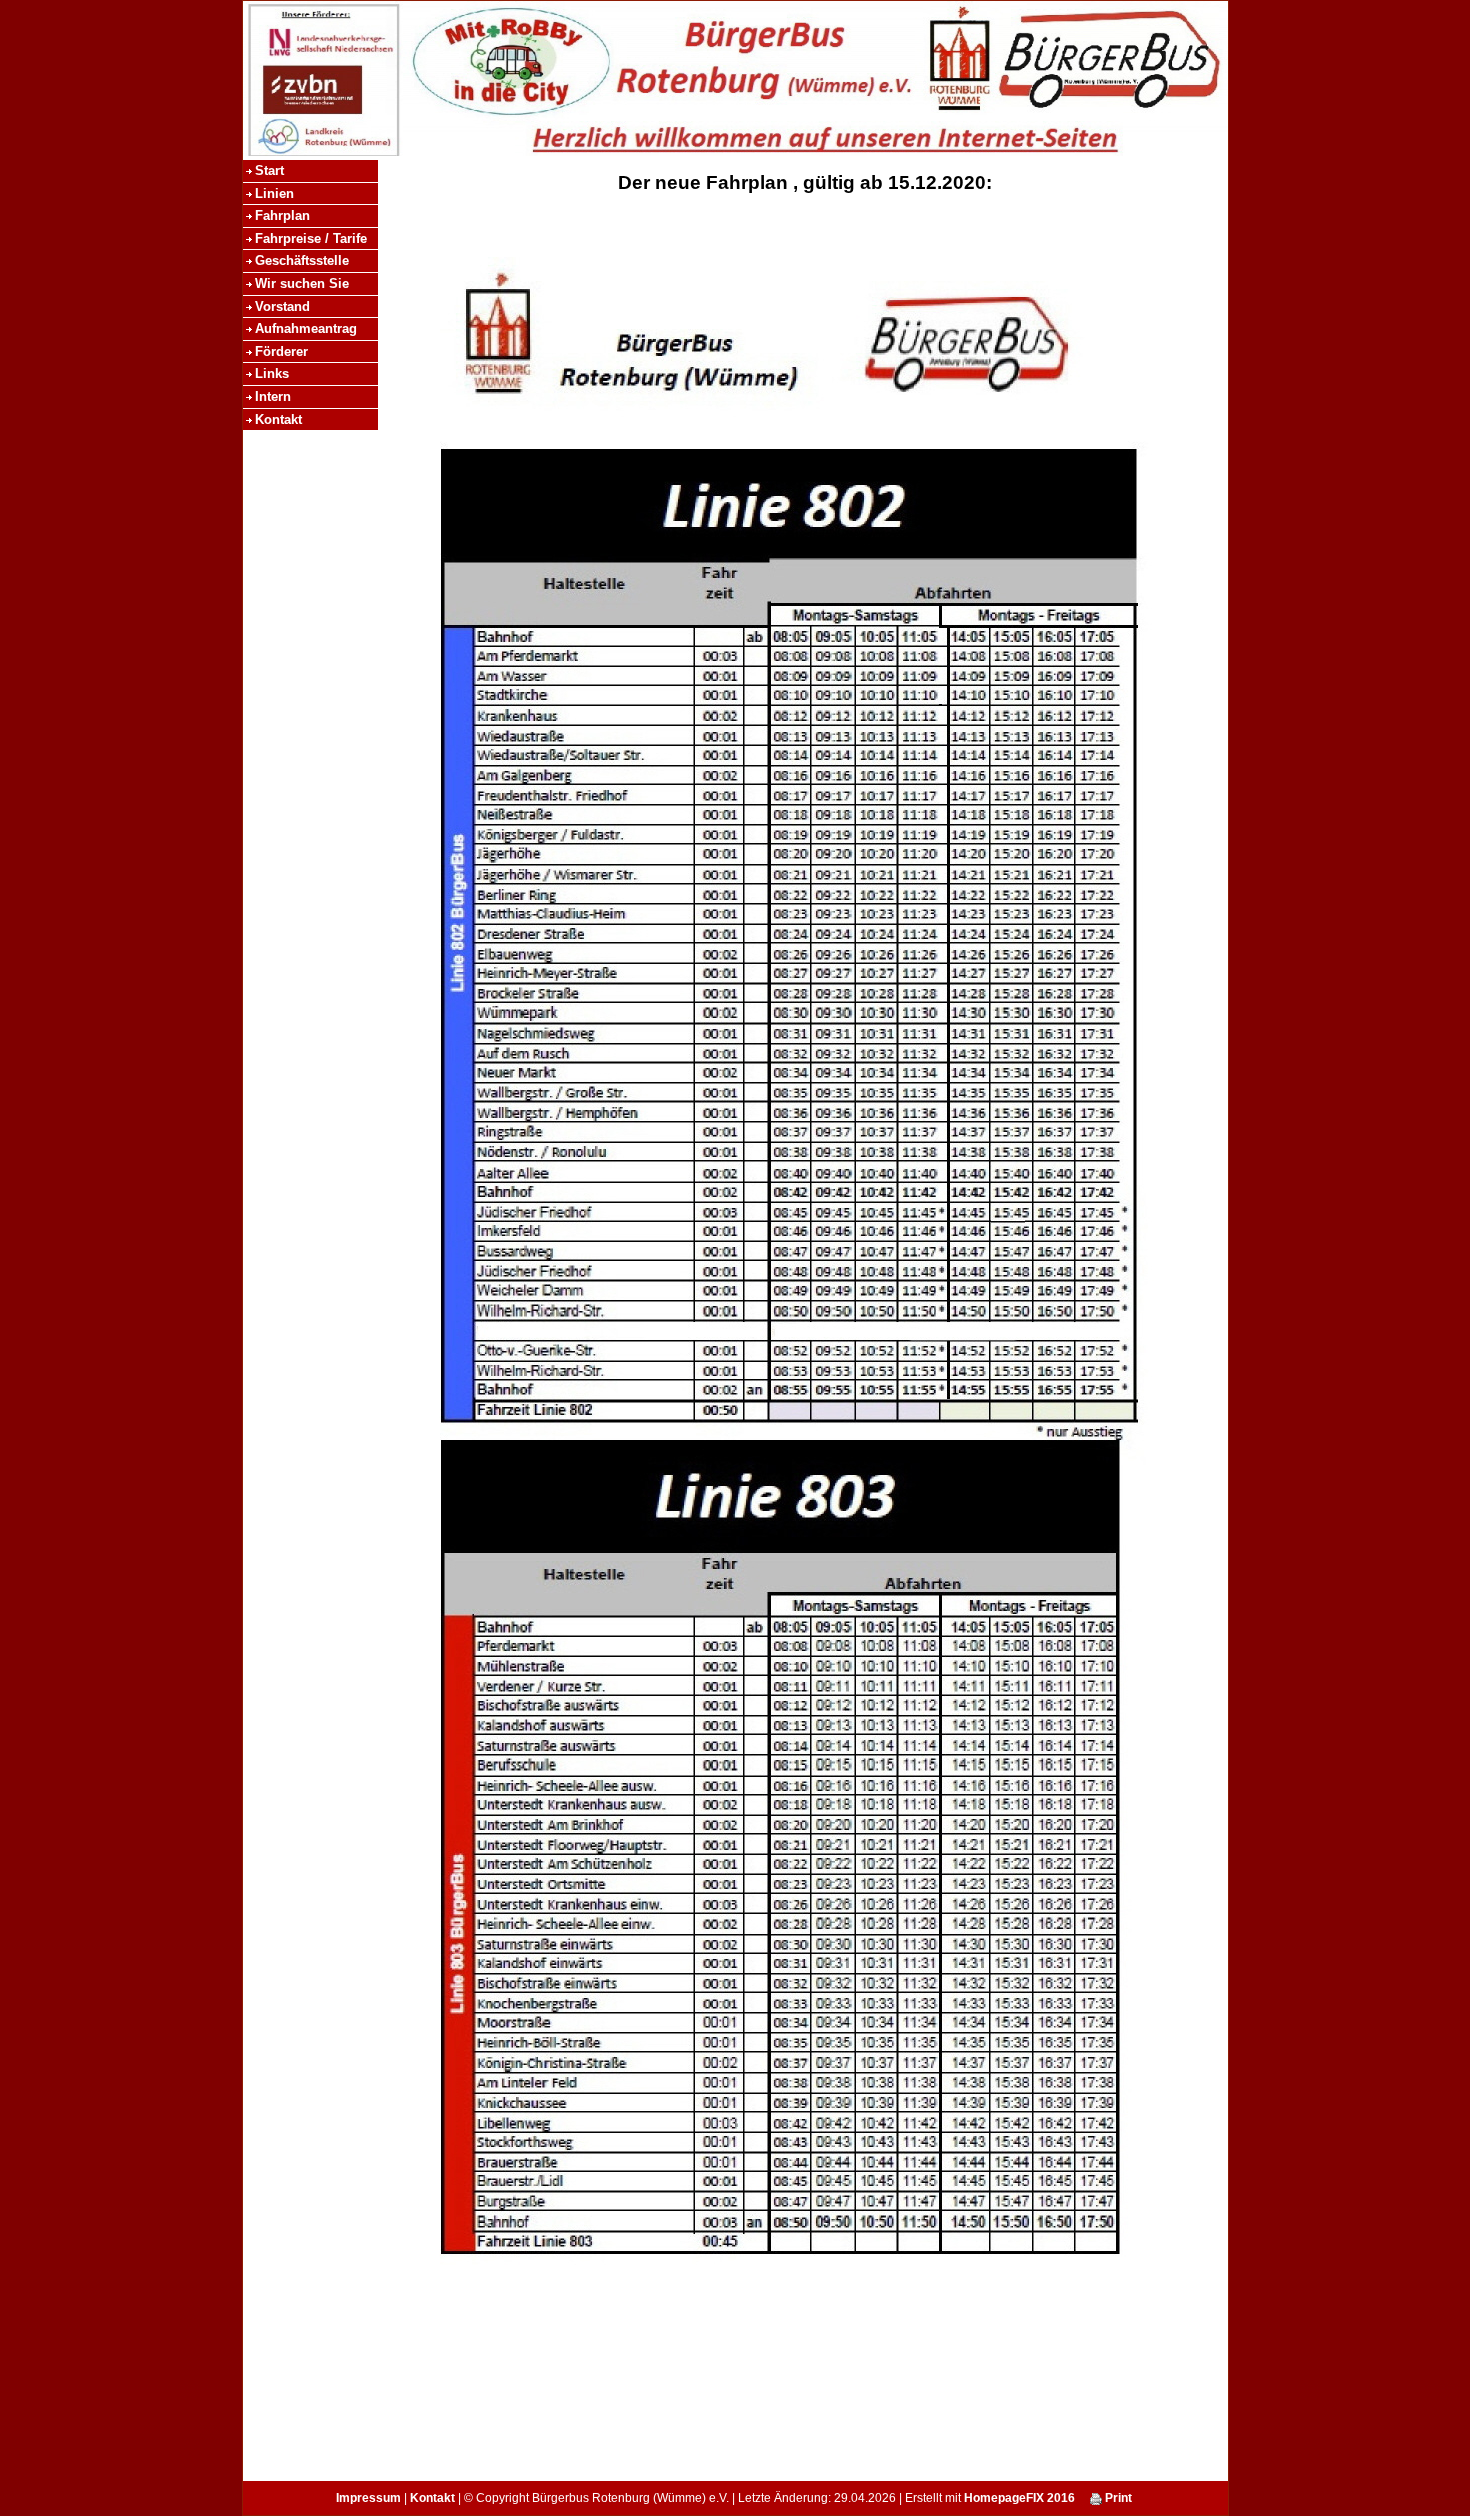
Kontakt (278, 419)
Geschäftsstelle (302, 260)
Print (1117, 2498)
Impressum (368, 2498)
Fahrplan (282, 215)
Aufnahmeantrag (306, 328)
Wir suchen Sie (302, 283)
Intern (273, 396)
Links (272, 373)
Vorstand (282, 306)
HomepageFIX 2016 (1019, 2498)
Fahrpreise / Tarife (311, 238)
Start (269, 170)
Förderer (281, 351)
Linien (274, 193)
